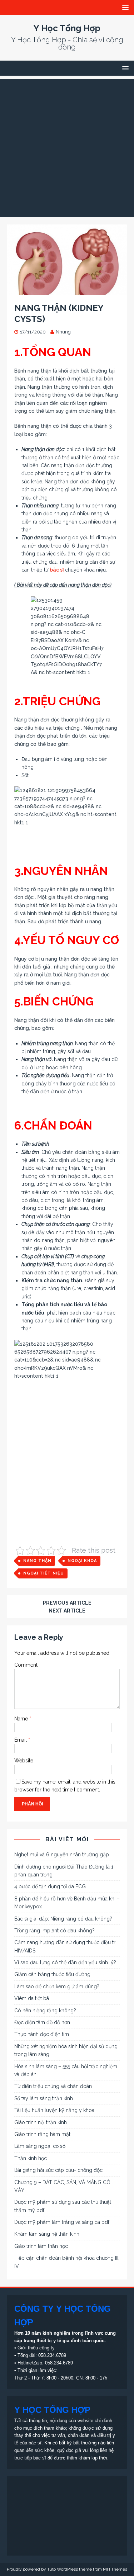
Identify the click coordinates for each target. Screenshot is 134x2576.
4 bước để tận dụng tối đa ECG (50, 1886)
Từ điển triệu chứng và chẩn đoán (53, 2086)
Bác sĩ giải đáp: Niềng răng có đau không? (63, 1919)
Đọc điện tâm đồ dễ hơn (42, 2022)
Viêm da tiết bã (32, 1998)
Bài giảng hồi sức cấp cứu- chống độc (58, 2170)
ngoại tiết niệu (44, 1573)
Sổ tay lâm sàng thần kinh (44, 2098)
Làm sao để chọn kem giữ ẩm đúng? (57, 1987)
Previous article (67, 1603)
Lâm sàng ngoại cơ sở (40, 2146)
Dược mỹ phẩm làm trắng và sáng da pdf (62, 2222)
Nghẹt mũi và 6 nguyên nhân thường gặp (62, 1855)
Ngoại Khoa (82, 1561)
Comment (26, 1665)
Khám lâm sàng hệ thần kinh (47, 2234)
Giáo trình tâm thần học (41, 2246)
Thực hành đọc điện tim (42, 2034)
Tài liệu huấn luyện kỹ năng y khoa (54, 2110)
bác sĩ (57, 570)
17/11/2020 (33, 332)
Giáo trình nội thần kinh (41, 2122)
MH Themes (115, 2569)
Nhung (63, 332)
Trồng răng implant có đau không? (54, 1931)
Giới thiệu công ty (36, 2348)
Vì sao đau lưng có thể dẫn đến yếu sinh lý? (65, 1962)
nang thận (37, 1561)
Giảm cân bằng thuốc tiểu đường (52, 1974)
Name (22, 1719)
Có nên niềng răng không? (45, 2011)
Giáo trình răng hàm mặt (42, 2134)
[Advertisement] (67, 146)
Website (24, 1761)
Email (21, 1740)
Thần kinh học (31, 2158)
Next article (67, 1611)
